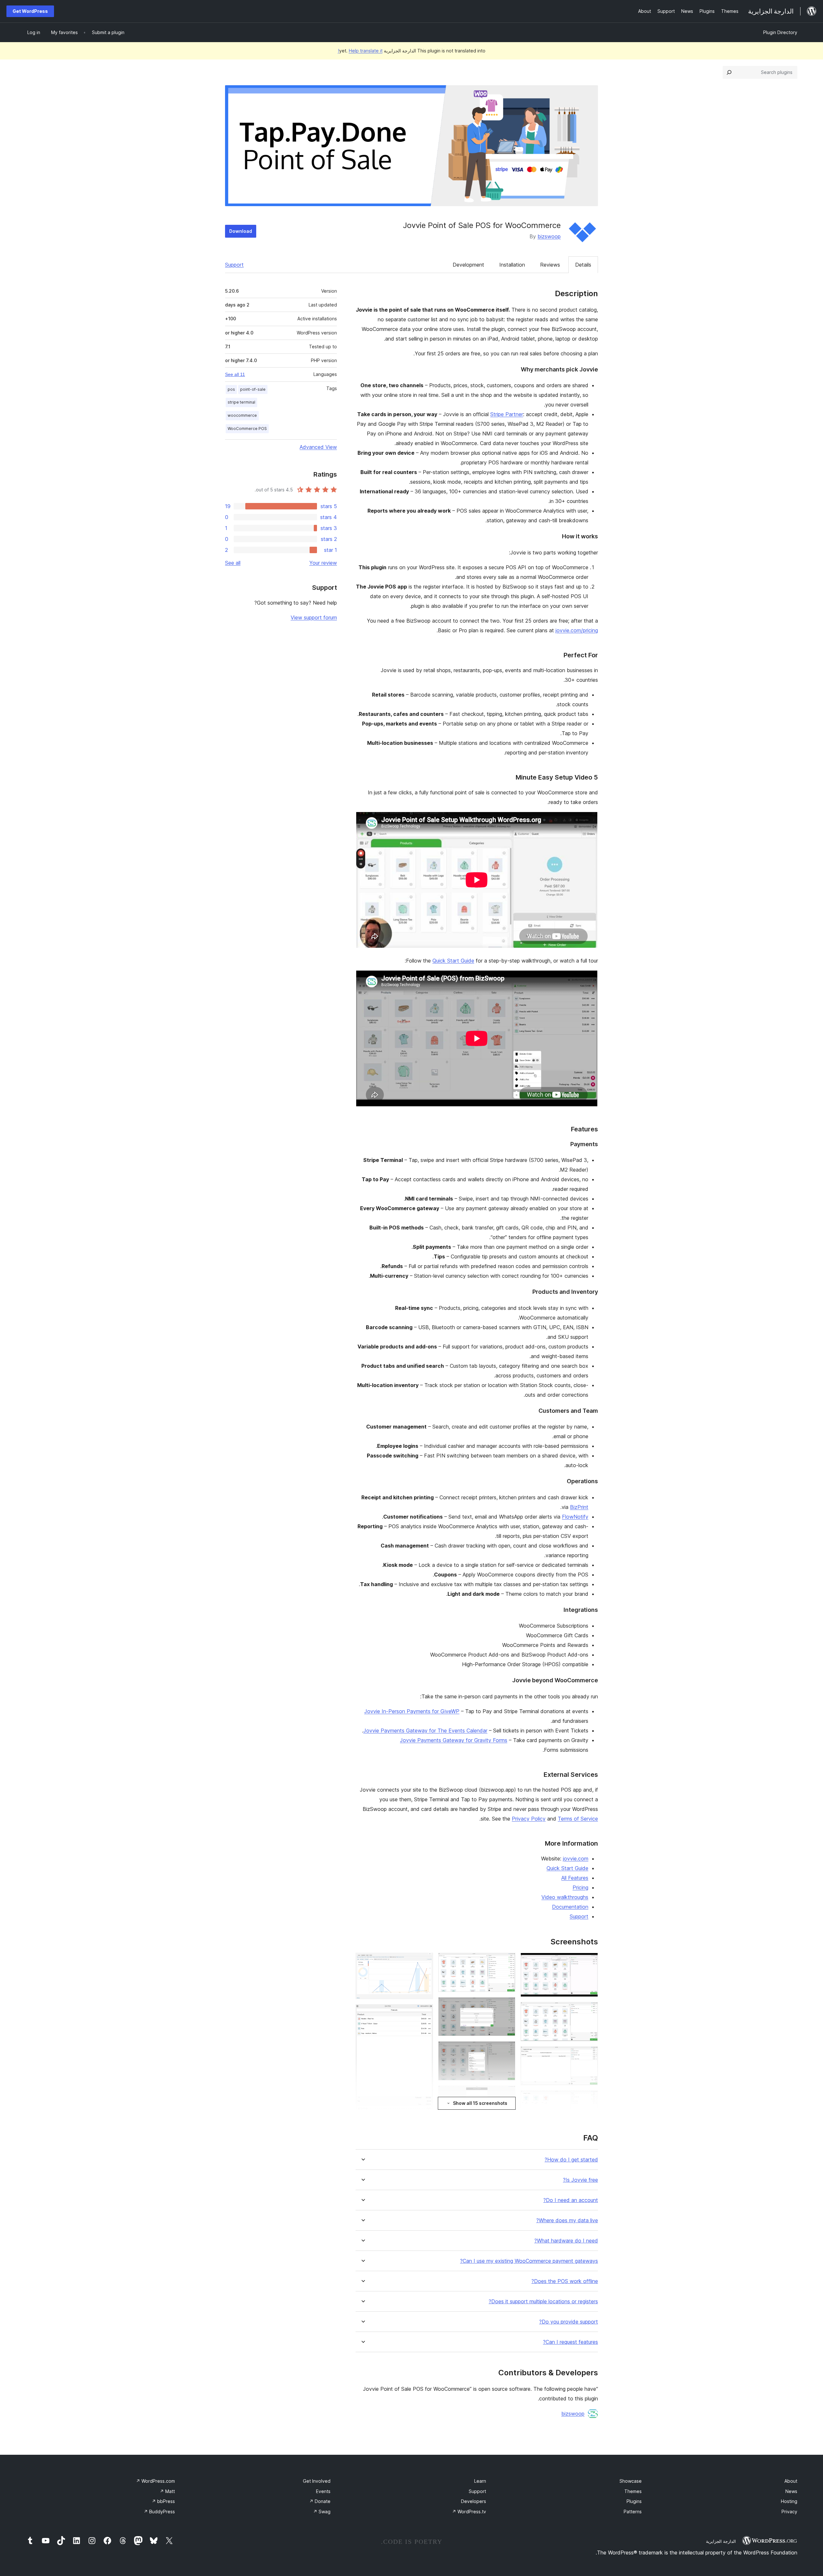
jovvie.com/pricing (577, 630)
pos (231, 389)
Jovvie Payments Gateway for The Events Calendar (425, 1731)
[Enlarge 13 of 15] (424, 1961)
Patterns (633, 2512)
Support (234, 265)
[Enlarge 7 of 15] (507, 1961)
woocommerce (242, 415)
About (791, 2481)
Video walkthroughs (565, 1897)
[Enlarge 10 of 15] (507, 2094)
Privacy (789, 2512)
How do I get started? (571, 2160)
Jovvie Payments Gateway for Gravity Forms (454, 1740)
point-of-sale (253, 389)
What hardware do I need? (566, 2241)
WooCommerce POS (247, 429)
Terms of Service (578, 1819)
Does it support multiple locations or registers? (543, 2302)
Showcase (631, 2481)
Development (468, 265)
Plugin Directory (780, 32)
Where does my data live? (567, 2220)
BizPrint (579, 1507)
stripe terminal (241, 402)
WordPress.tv (469, 2512)
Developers (474, 2501)
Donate (320, 2501)
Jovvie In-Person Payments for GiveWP (412, 1711)
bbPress (163, 2501)
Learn (480, 2481)
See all (233, 563)
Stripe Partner (507, 414)
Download (241, 231)
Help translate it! (360, 51)
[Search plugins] (729, 72)
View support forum (314, 617)
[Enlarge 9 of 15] (507, 2050)
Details (583, 265)
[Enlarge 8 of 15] (507, 2006)
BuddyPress (159, 2512)
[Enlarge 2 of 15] (589, 2011)
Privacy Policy (529, 1819)
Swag (322, 2512)
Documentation (570, 1907)
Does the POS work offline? (565, 2281)
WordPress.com (155, 2481)
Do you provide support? (569, 2322)
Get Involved (317, 2481)
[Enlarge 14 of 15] (424, 2013)
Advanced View (318, 447)
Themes (633, 2491)
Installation (512, 265)
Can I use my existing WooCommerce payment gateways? (529, 2261)
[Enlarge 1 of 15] (589, 1961)
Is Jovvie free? (580, 2180)
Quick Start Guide (453, 961)
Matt (167, 2491)
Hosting (789, 2501)
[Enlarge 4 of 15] (589, 2099)
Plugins (634, 2501)
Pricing (580, 1887)
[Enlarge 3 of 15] (589, 2055)
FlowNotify (575, 1517)
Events (323, 2491)
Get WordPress (30, 11)
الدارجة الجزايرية (721, 2541)
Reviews (550, 265)
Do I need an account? (571, 2200)
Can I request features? (570, 2342)
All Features (575, 1878)
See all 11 (235, 374)
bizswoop (549, 236)
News (791, 2491)
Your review (323, 563)
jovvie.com (576, 1859)
